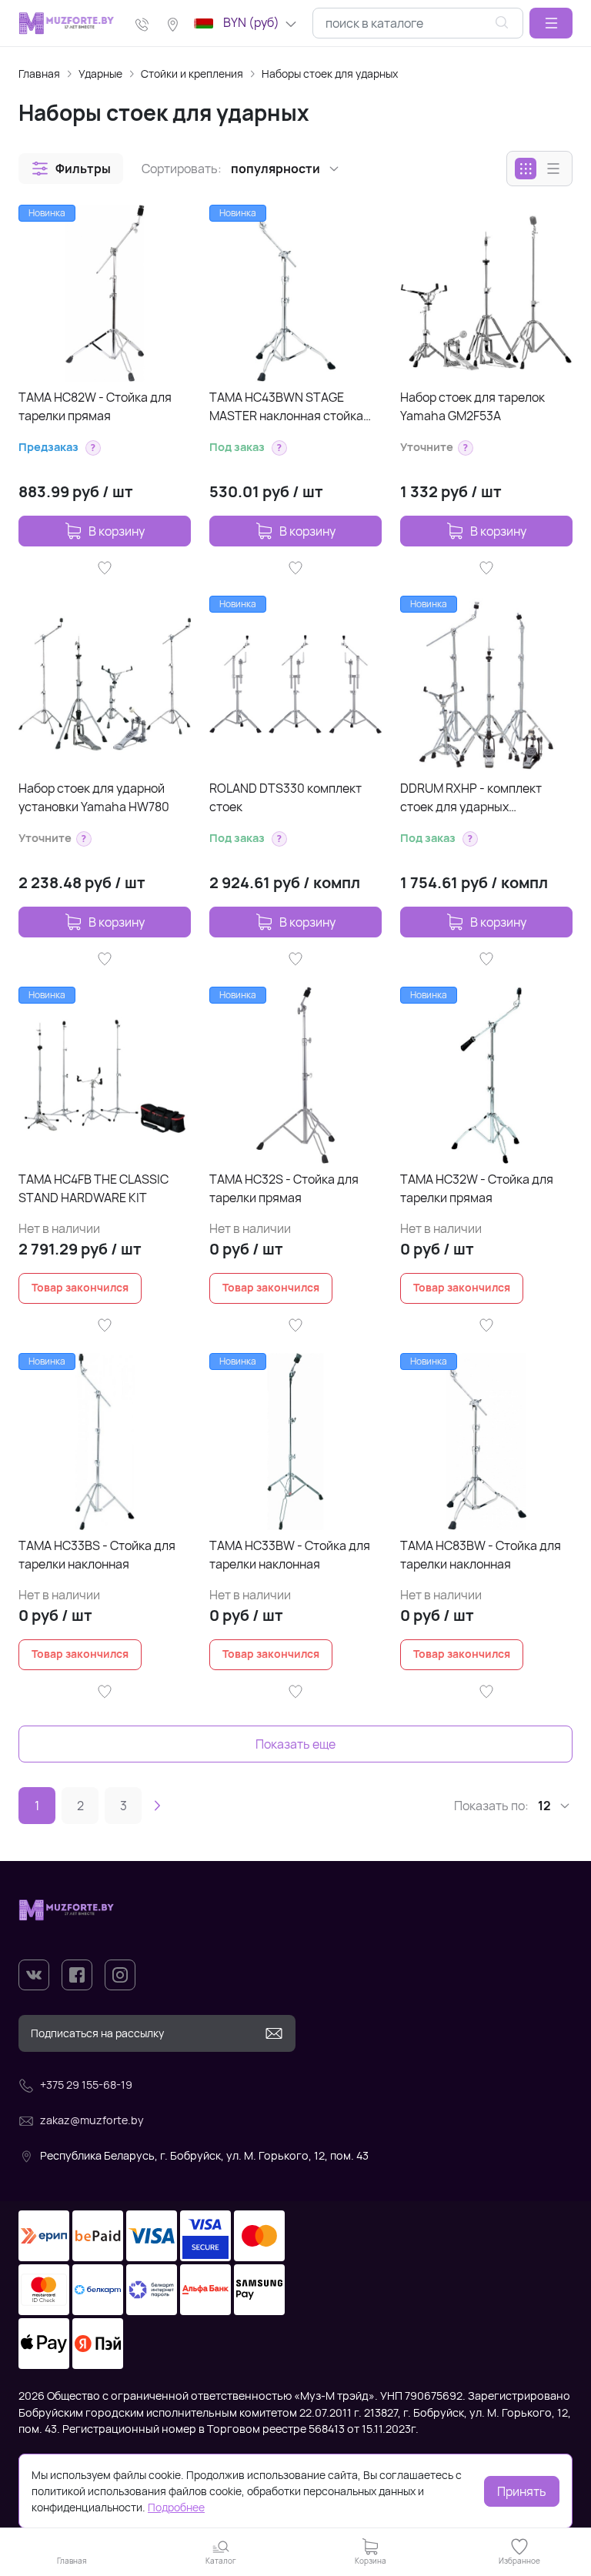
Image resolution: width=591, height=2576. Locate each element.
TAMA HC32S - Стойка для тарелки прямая (284, 1188)
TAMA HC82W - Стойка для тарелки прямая (95, 406)
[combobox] (418, 23)
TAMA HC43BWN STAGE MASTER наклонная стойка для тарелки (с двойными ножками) (286, 407)
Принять (522, 2491)
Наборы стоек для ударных (330, 74)
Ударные (100, 74)
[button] (551, 23)
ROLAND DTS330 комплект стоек (285, 797)
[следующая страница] (157, 1806)
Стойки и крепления (192, 74)
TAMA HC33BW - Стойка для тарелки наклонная (290, 1555)
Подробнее (176, 2507)
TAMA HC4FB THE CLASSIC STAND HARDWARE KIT (93, 1188)
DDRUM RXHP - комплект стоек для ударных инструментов (471, 798)
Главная (39, 74)
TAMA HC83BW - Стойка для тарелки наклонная (481, 1555)
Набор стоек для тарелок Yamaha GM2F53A (472, 406)
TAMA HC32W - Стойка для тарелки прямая (477, 1188)
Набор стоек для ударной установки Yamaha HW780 (94, 797)
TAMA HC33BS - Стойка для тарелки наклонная (97, 1555)
